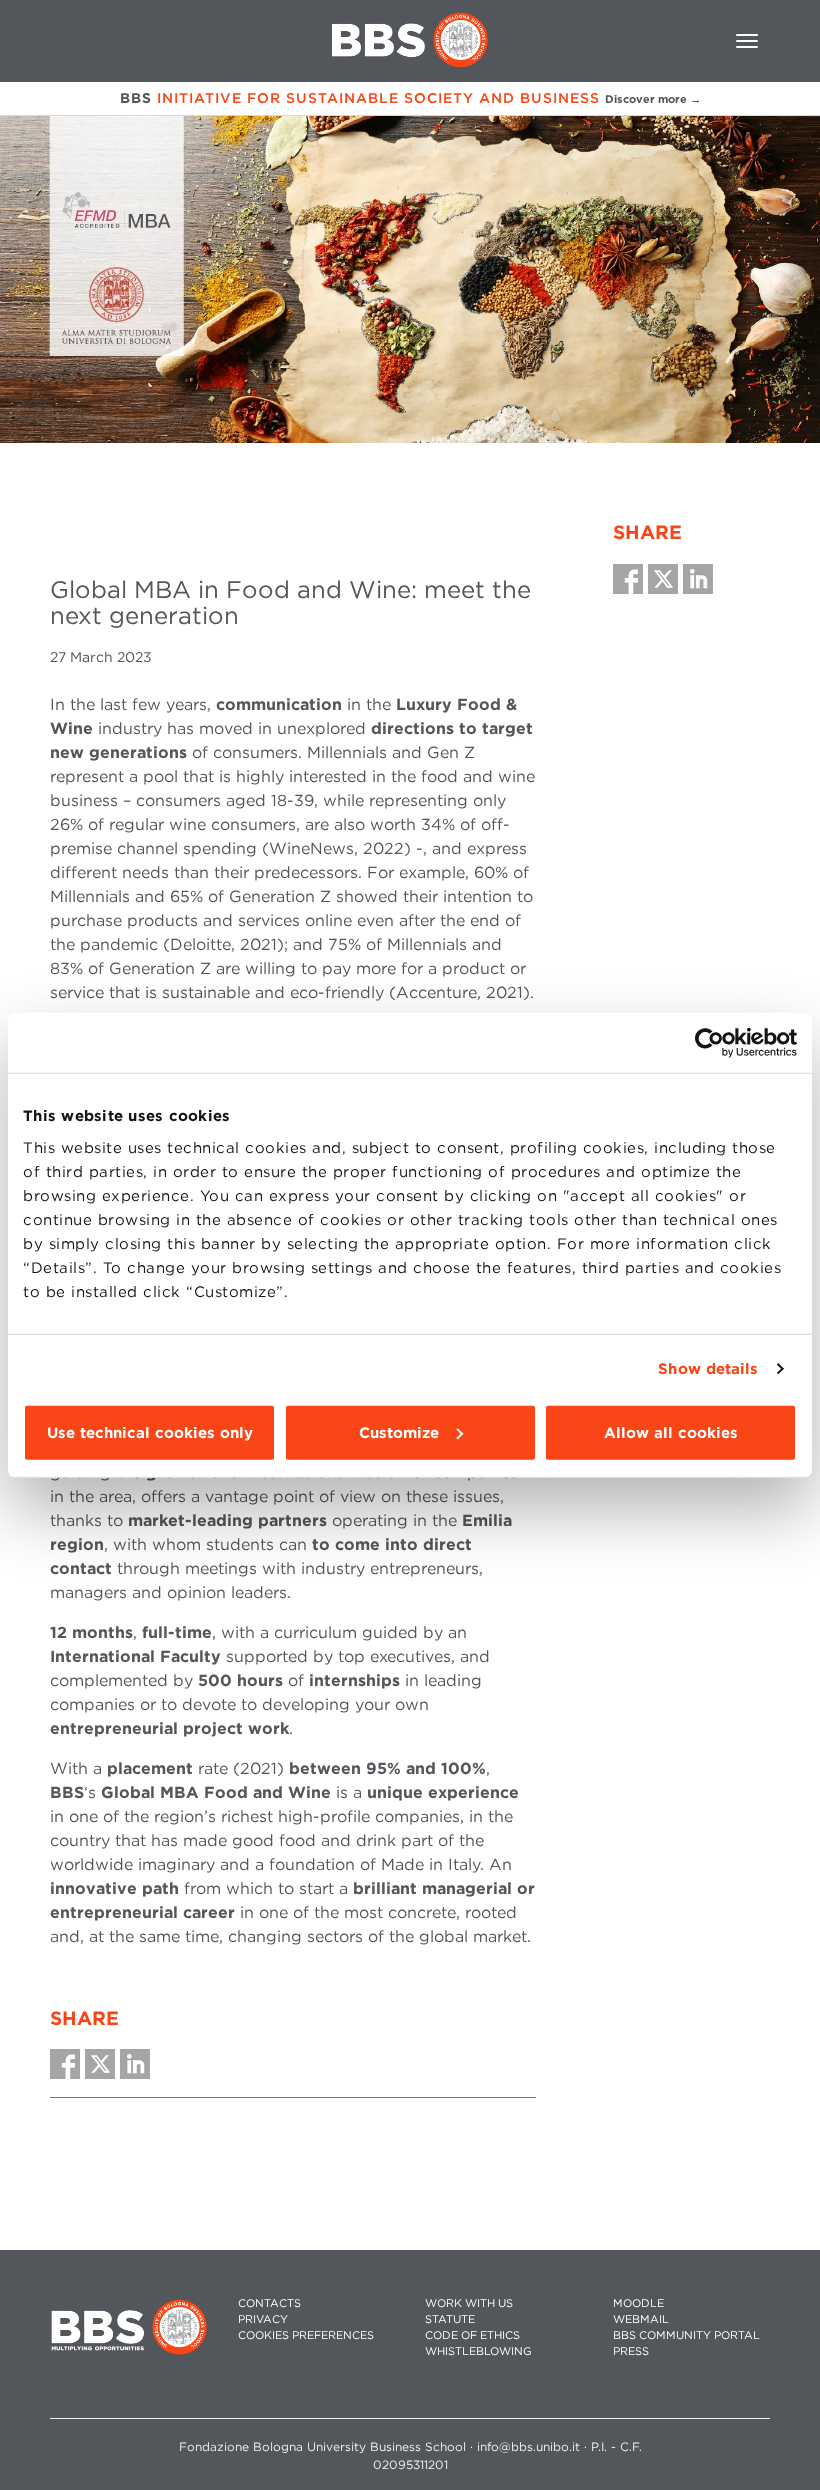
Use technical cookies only (150, 1432)
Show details (708, 1369)
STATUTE (450, 2319)
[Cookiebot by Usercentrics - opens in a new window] (709, 1043)
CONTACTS (269, 2303)
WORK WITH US (469, 2303)
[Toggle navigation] (747, 41)
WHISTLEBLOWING (478, 2351)
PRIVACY (263, 2319)
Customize (399, 1432)
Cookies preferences (306, 2335)
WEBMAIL (641, 2319)
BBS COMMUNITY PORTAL (686, 2335)
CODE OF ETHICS (472, 2335)
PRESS (631, 2351)
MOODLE (638, 2303)
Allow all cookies (671, 1432)
